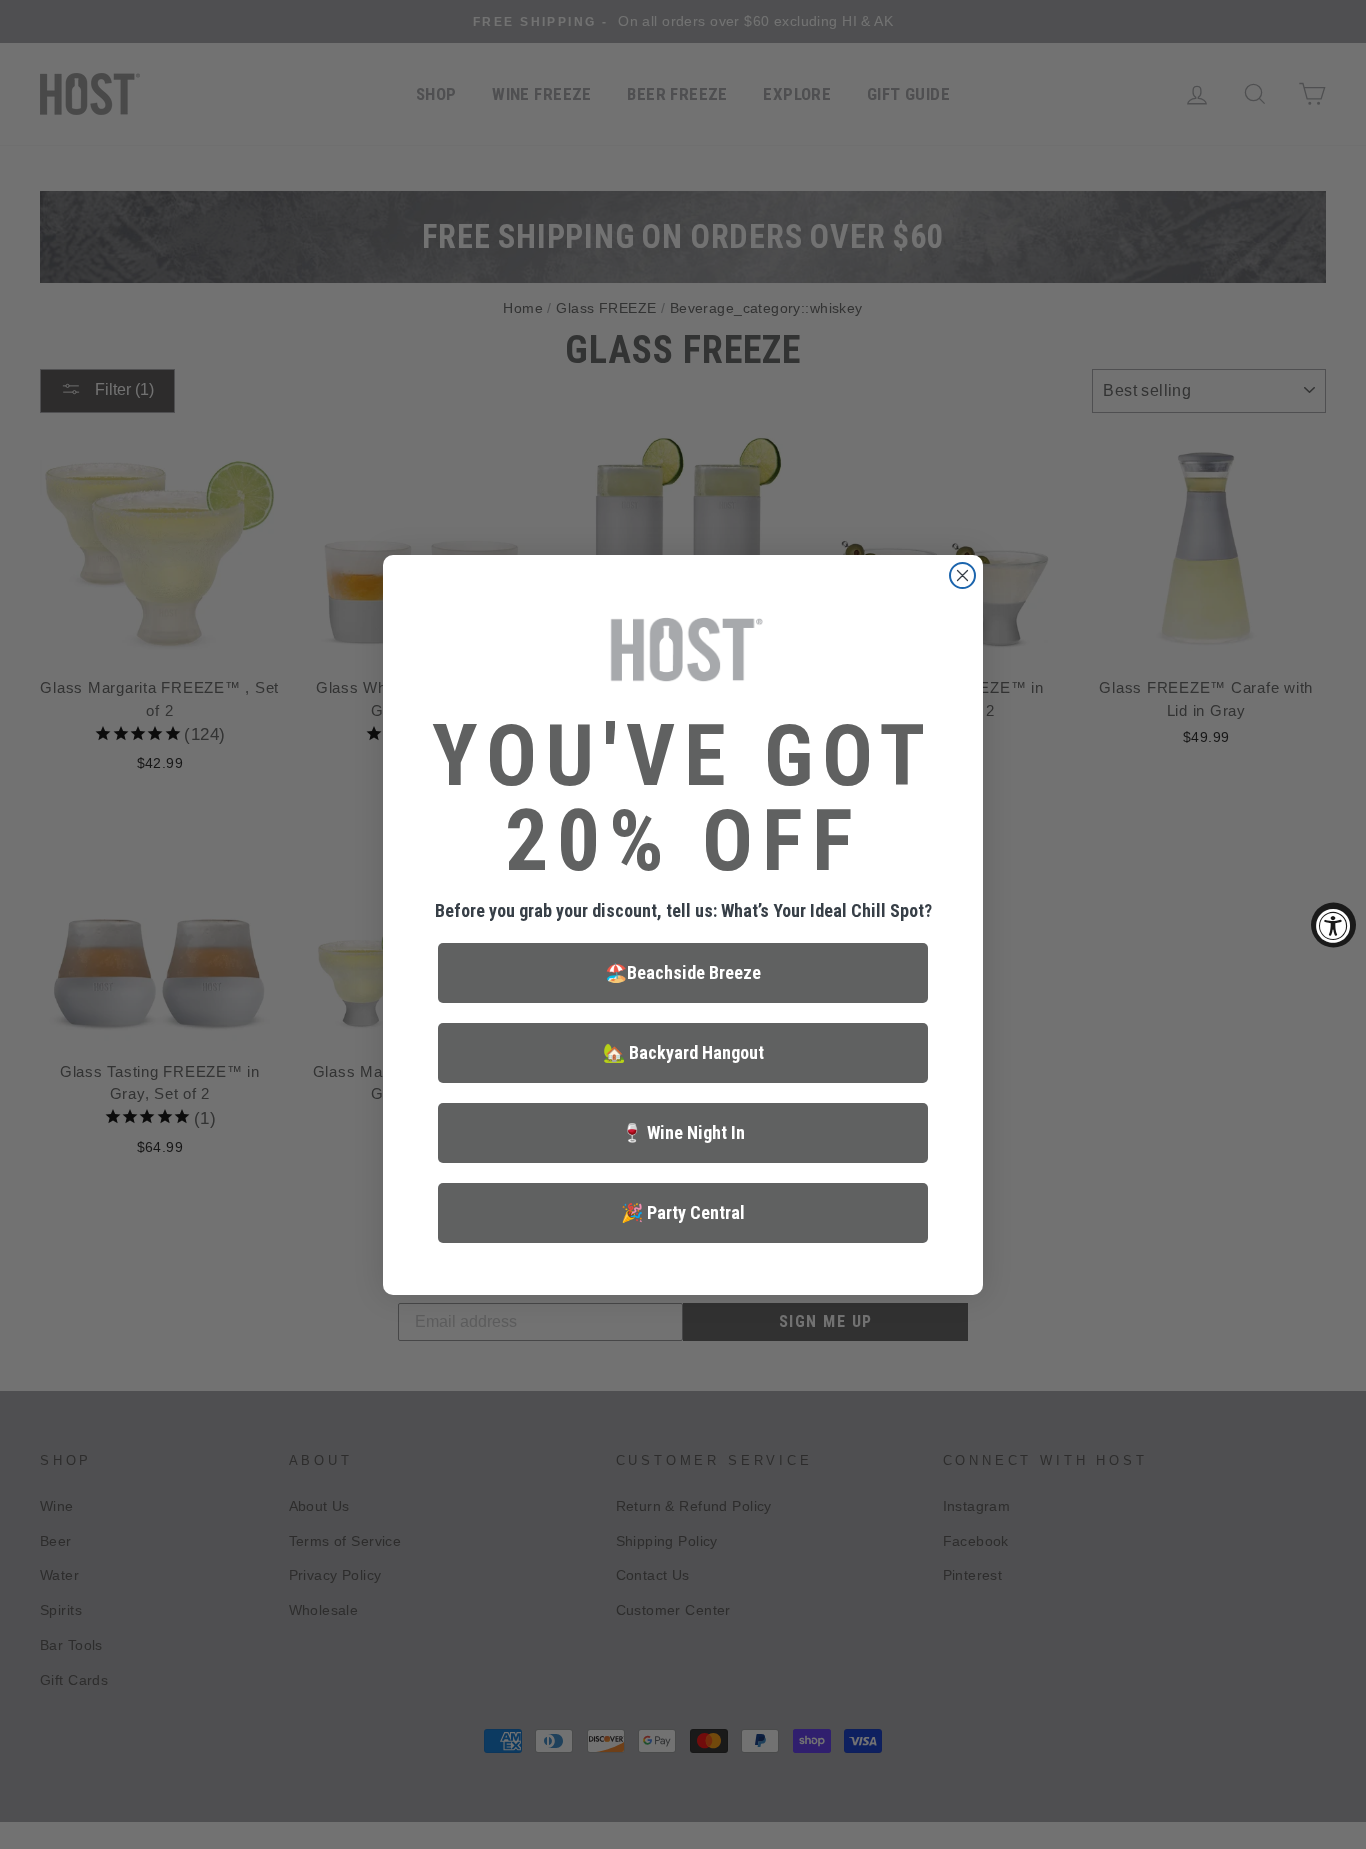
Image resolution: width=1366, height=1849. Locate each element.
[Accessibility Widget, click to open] (1333, 924)
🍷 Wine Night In (683, 1132)
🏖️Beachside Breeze (683, 972)
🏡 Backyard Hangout (683, 1052)
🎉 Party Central (683, 1212)
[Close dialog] (962, 575)
